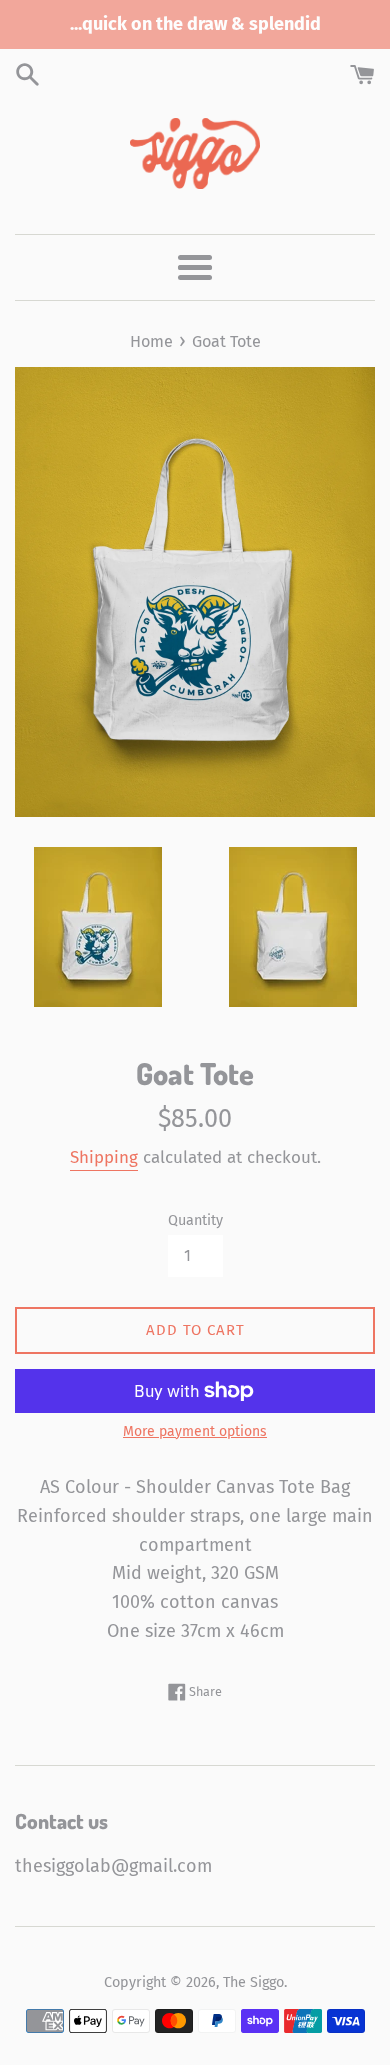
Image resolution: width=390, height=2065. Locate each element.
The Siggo (253, 1982)
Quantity (195, 1220)
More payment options (195, 1431)
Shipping (104, 1157)
